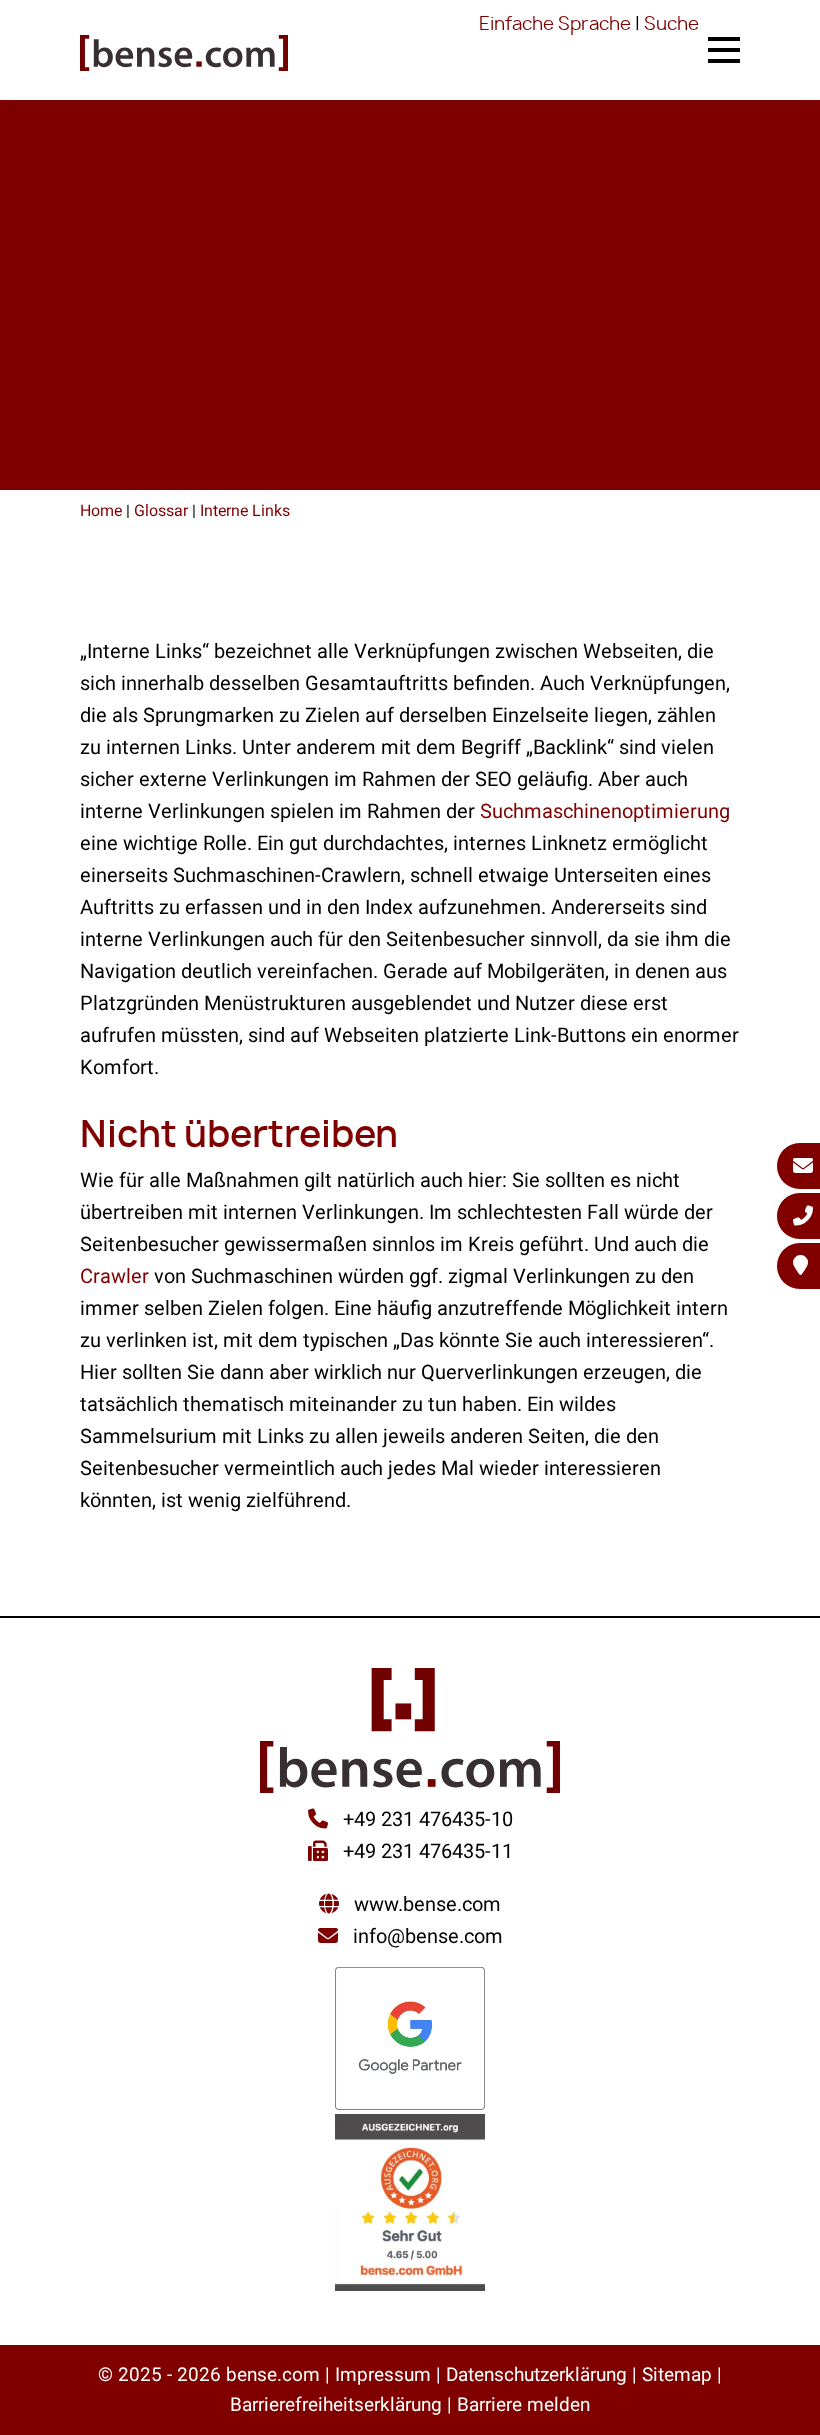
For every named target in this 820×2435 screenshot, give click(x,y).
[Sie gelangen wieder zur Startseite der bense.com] (184, 55)
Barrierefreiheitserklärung (336, 2404)
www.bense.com (427, 1904)
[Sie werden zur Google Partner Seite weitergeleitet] (410, 2040)
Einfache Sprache (555, 25)
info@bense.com (428, 1936)
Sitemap (677, 2374)
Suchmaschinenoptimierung (605, 811)
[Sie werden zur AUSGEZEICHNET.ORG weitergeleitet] (410, 2204)
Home (101, 510)
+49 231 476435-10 (425, 1819)
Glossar (161, 510)
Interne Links (245, 510)
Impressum (383, 2374)
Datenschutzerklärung (536, 2374)
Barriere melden (523, 2404)
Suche (671, 25)
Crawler (114, 1276)
